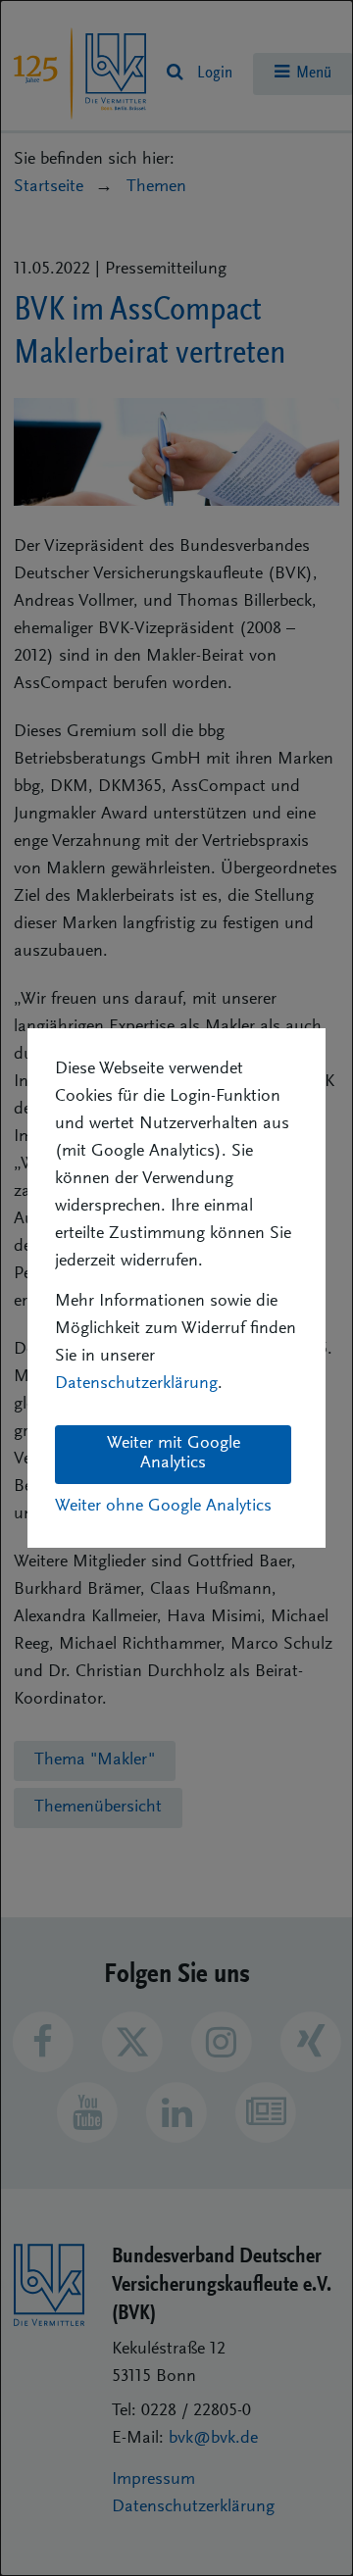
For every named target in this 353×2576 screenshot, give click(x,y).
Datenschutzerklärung (136, 1384)
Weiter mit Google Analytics (174, 1454)
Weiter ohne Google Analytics (163, 1507)
